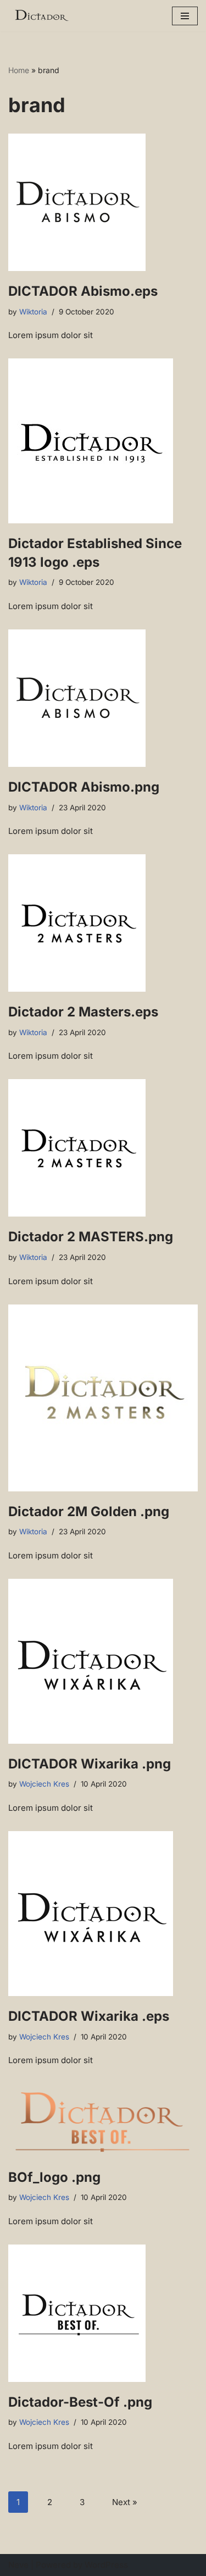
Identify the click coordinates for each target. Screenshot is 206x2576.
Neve (18, 2565)
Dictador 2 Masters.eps (83, 1012)
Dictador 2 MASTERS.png (91, 1237)
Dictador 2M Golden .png (89, 1511)
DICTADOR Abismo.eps (83, 291)
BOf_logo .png (54, 2177)
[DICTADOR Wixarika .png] (103, 1661)
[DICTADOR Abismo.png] (103, 698)
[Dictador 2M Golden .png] (103, 1398)
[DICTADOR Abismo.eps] (103, 202)
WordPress (106, 2565)
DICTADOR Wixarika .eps (89, 2016)
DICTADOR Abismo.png (84, 787)
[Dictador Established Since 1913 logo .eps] (103, 441)
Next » (125, 2502)
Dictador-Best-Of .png (80, 2402)
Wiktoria (33, 312)
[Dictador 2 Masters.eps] (103, 923)
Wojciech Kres (44, 1784)
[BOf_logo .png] (103, 2120)
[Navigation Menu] (185, 16)
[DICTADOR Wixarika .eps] (103, 1914)
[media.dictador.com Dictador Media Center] (41, 16)
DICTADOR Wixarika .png (90, 1764)
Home (19, 70)
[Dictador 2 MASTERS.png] (103, 1148)
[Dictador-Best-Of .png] (103, 2313)
